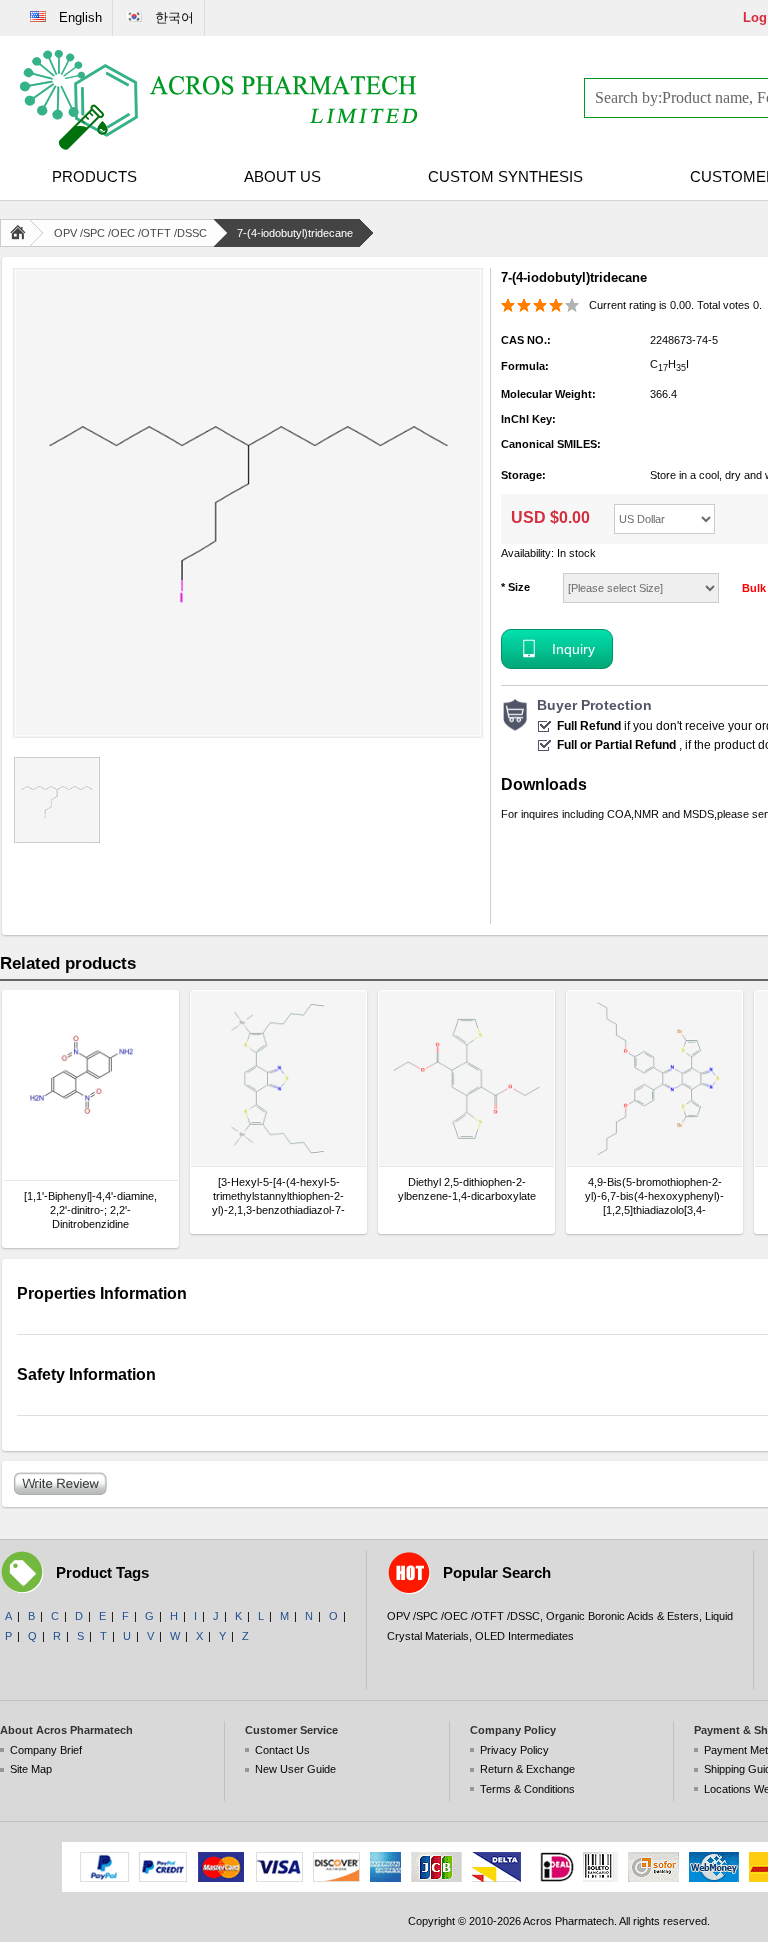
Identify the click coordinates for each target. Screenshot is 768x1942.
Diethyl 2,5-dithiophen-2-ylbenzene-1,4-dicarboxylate (467, 1189)
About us (282, 176)
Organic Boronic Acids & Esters (622, 1616)
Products (94, 176)
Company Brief (46, 1750)
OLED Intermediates (524, 1636)
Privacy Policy (514, 1750)
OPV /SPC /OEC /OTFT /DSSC (130, 233)
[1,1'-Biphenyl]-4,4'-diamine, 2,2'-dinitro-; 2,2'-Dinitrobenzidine (90, 1210)
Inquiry (573, 649)
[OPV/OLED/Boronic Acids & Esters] (220, 100)
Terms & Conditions (527, 1789)
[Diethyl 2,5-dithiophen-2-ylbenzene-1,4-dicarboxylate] (466, 1078)
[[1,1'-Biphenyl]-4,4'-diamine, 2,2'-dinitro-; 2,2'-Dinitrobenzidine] (90, 1085)
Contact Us (282, 1750)
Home (22, 233)
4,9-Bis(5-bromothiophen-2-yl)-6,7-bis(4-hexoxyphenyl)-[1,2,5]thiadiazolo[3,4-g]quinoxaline (654, 1196)
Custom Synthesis (505, 176)
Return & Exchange (527, 1769)
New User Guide (295, 1769)
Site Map (31, 1769)
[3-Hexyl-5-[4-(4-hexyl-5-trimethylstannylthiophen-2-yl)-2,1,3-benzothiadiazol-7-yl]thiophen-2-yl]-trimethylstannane (278, 1196)
